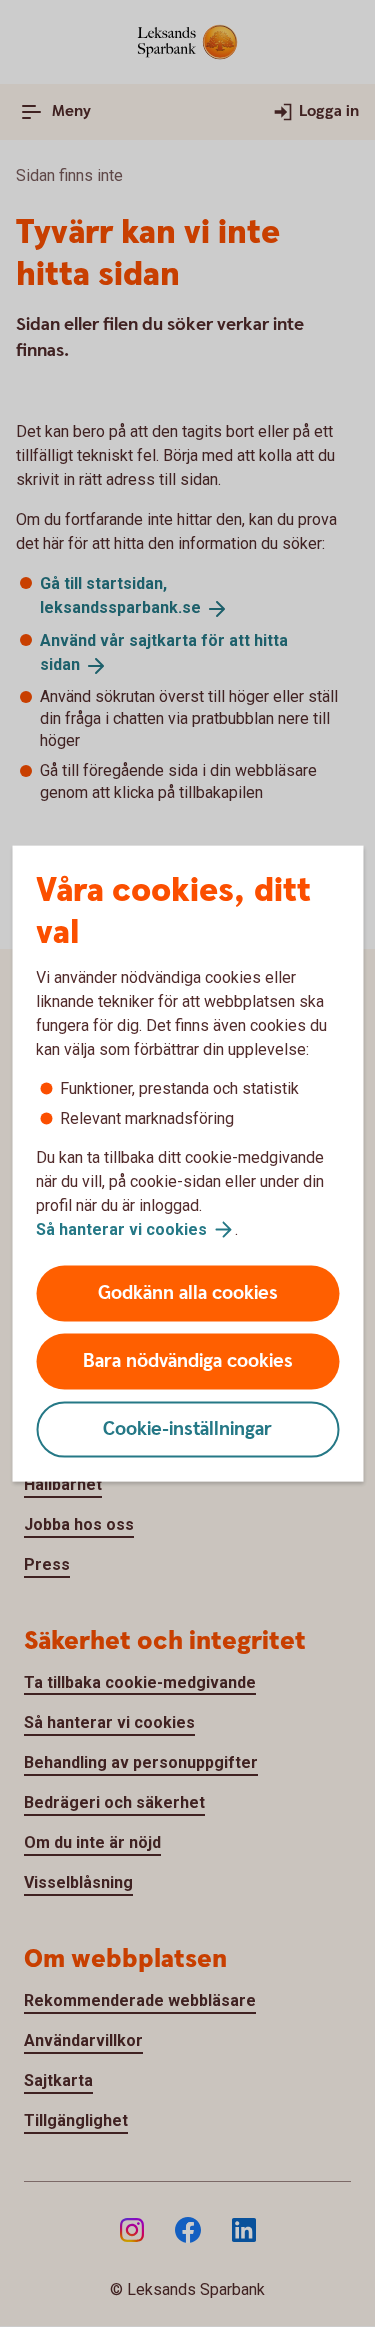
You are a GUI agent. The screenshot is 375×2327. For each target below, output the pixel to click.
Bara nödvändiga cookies (188, 1361)
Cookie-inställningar (187, 1429)
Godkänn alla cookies (188, 1293)
